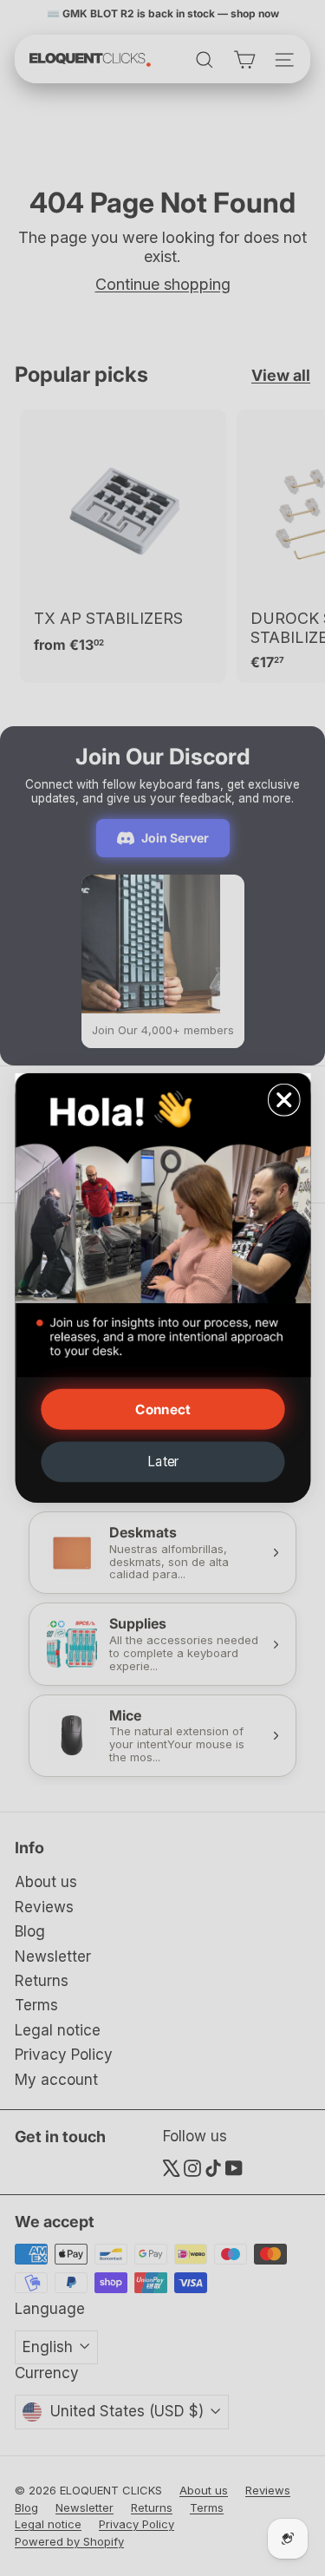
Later (162, 1462)
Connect (162, 1409)
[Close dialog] (283, 1099)
